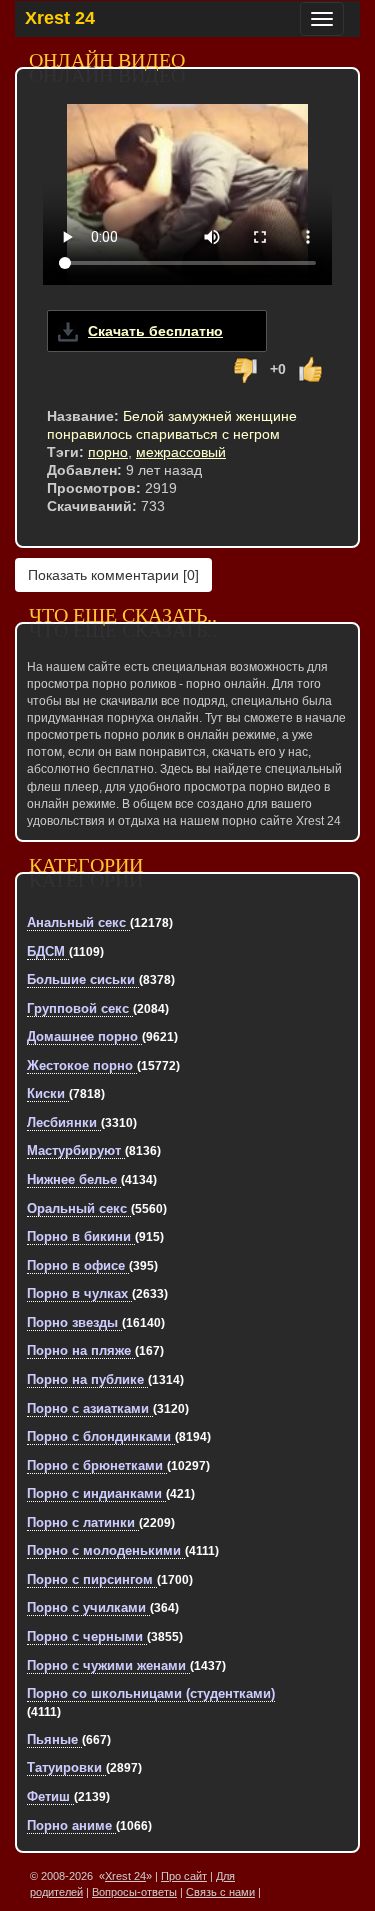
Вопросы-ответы (134, 1892)
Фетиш (50, 1796)
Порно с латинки (83, 1522)
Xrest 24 (60, 18)
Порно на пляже (81, 1350)
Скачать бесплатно (155, 331)
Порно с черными (87, 1636)
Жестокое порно (82, 1065)
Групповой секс (80, 1008)
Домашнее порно (84, 1036)
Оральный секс (79, 1208)
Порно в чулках (79, 1293)
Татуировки (66, 1767)
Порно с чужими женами (108, 1665)
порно (108, 452)
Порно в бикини (81, 1236)
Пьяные (54, 1739)
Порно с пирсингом (92, 1579)
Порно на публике (87, 1379)
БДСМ (48, 951)
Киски (48, 1093)
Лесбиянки (64, 1122)
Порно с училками (88, 1607)
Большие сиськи (83, 979)
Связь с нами (220, 1892)
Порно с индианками (96, 1493)
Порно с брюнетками (97, 1465)
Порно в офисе (78, 1265)
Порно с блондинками (101, 1436)
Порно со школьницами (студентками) (151, 1693)
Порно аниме (71, 1825)
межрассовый (181, 452)
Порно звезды (74, 1322)
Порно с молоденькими (106, 1550)
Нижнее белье (74, 1179)
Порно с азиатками (90, 1408)
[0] (113, 575)
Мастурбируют (76, 1150)
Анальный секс (78, 922)
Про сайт (184, 1876)
